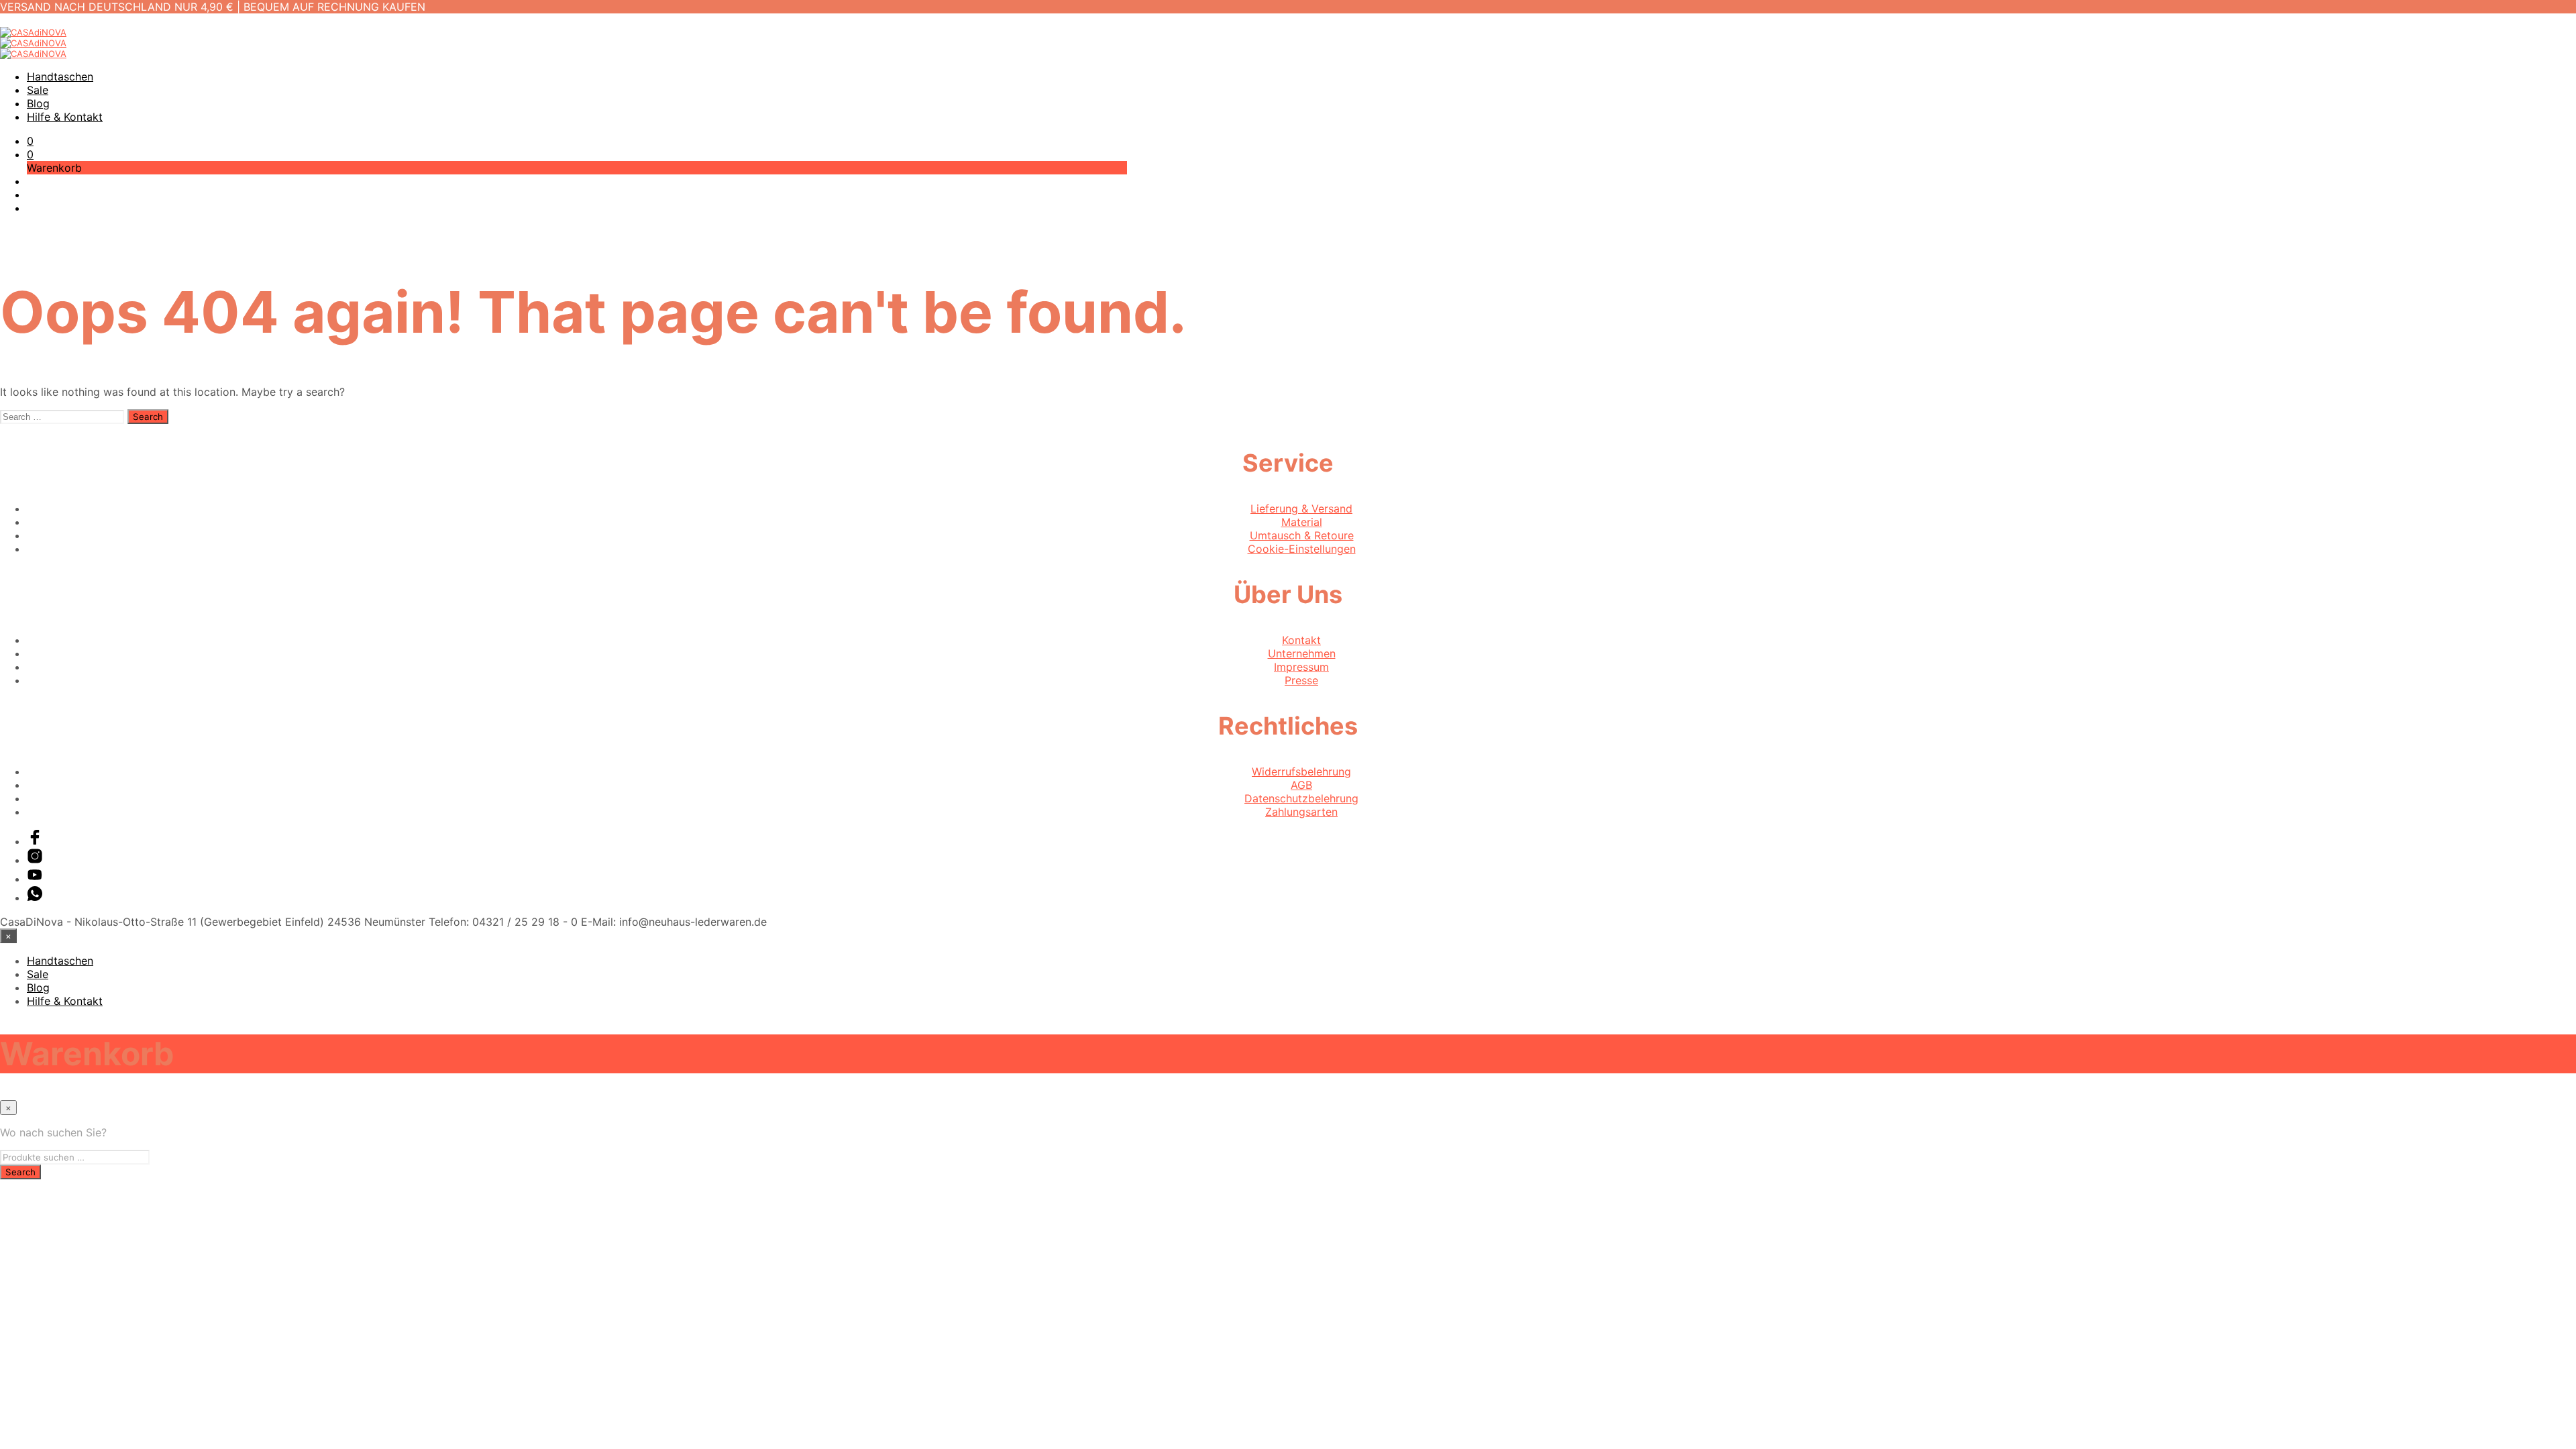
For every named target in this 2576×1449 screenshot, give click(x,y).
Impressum (1301, 667)
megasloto (27, 1186)
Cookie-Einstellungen (1302, 549)
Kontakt (1301, 640)
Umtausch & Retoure (1302, 535)
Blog (38, 103)
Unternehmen (1302, 653)
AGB (1301, 785)
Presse (1301, 680)
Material (1302, 522)
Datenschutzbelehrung (1301, 798)
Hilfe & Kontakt (65, 117)
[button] (30, 141)
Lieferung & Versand (1301, 508)
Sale (38, 90)
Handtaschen (60, 76)
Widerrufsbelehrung (1301, 771)
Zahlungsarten (1301, 812)
